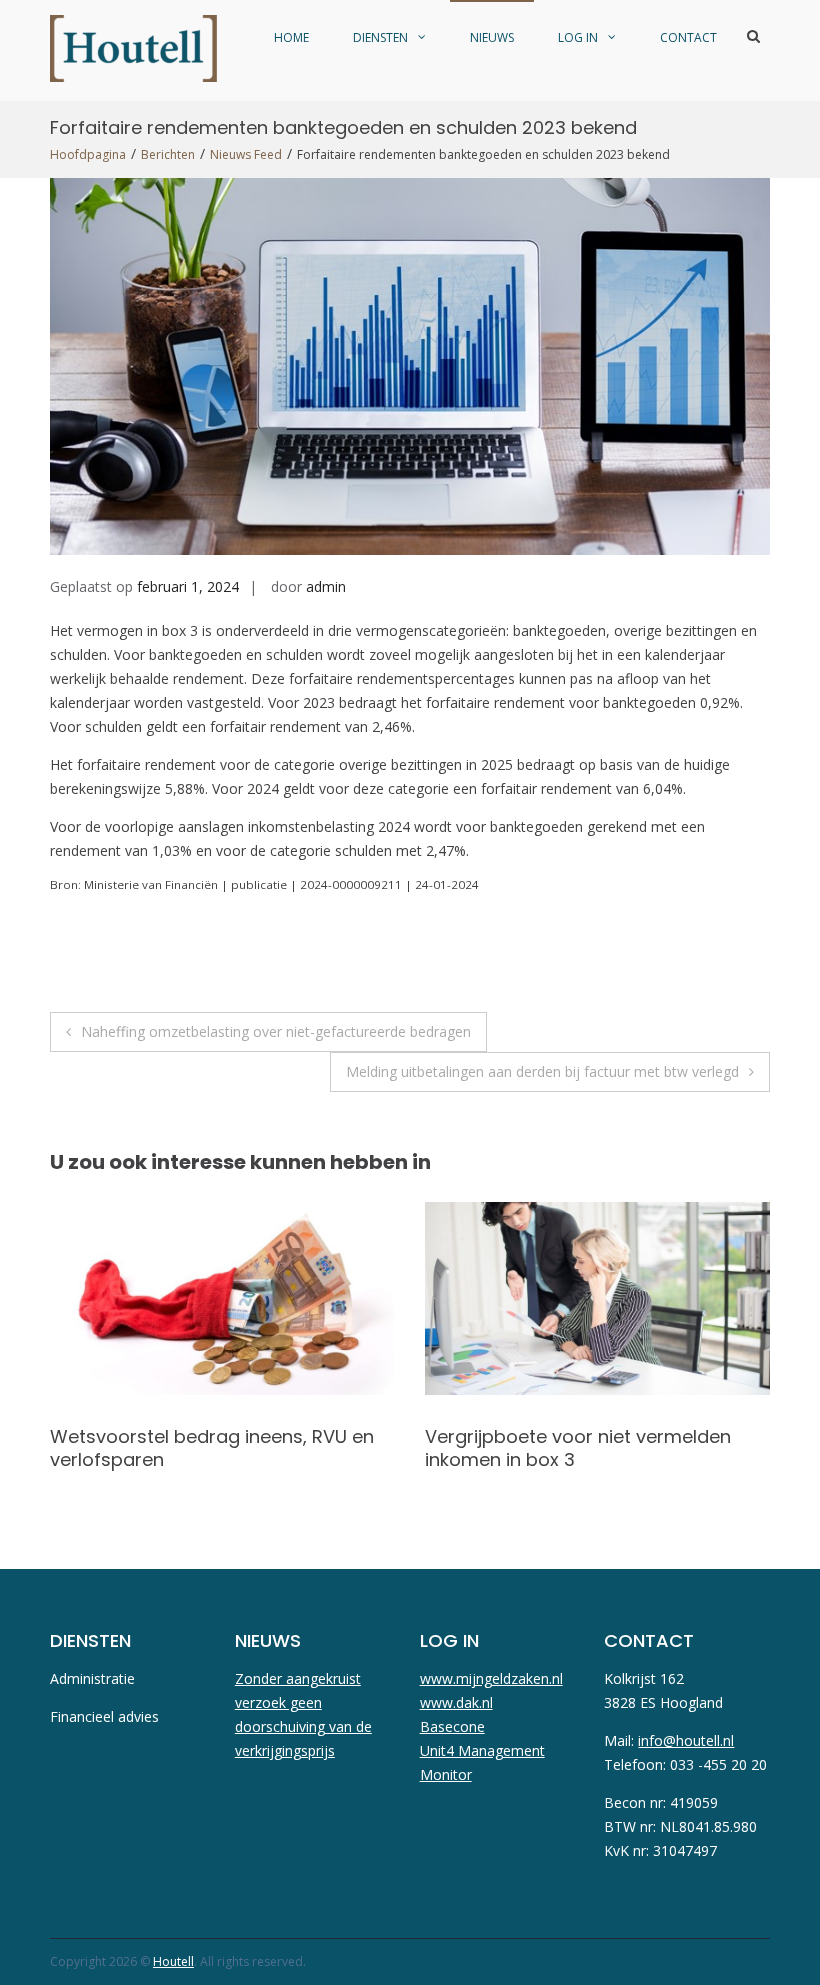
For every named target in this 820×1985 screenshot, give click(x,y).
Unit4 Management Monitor (482, 1762)
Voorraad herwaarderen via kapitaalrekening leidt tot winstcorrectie (549, 1460)
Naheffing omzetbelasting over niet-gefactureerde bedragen (276, 1031)
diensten (380, 37)
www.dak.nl (456, 1702)
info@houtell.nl (686, 1740)
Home (291, 37)
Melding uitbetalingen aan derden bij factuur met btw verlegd (542, 1071)
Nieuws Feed (246, 154)
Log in (578, 37)
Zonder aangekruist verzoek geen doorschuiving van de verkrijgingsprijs (303, 1714)
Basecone (452, 1726)
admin (326, 586)
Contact (688, 37)
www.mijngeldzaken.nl (491, 1678)
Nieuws (492, 37)
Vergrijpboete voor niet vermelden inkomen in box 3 (203, 1448)
